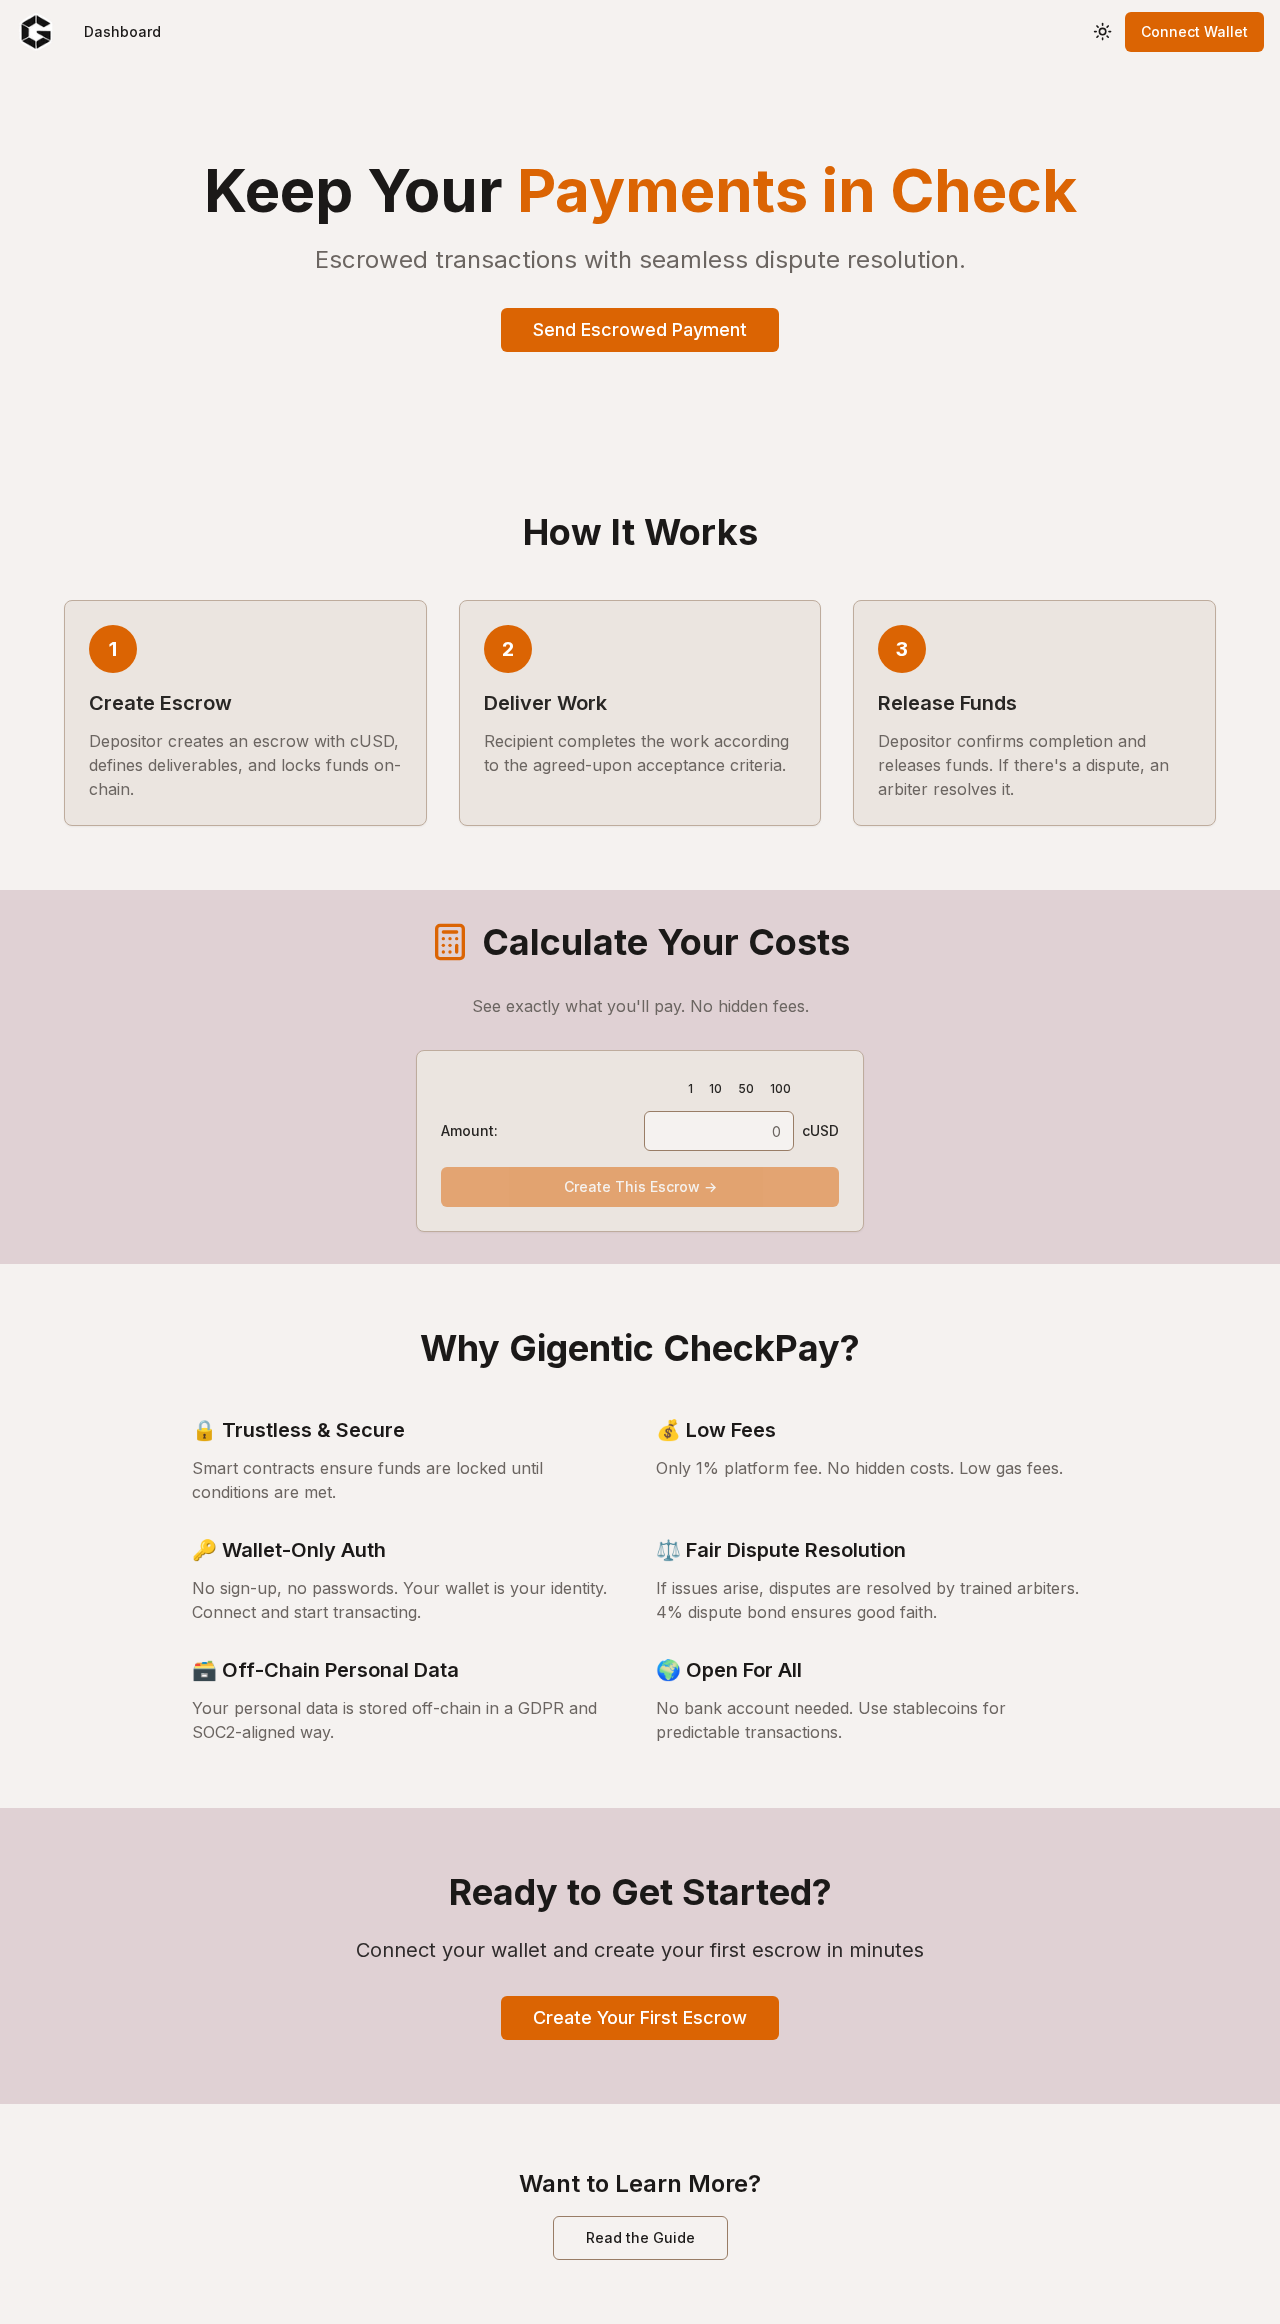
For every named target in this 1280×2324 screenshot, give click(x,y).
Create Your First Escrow (640, 2017)
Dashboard (122, 31)
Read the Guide (640, 2237)
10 (715, 1088)
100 (780, 1088)
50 (746, 1088)
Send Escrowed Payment (640, 329)
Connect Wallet (1194, 31)
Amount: (469, 1130)
